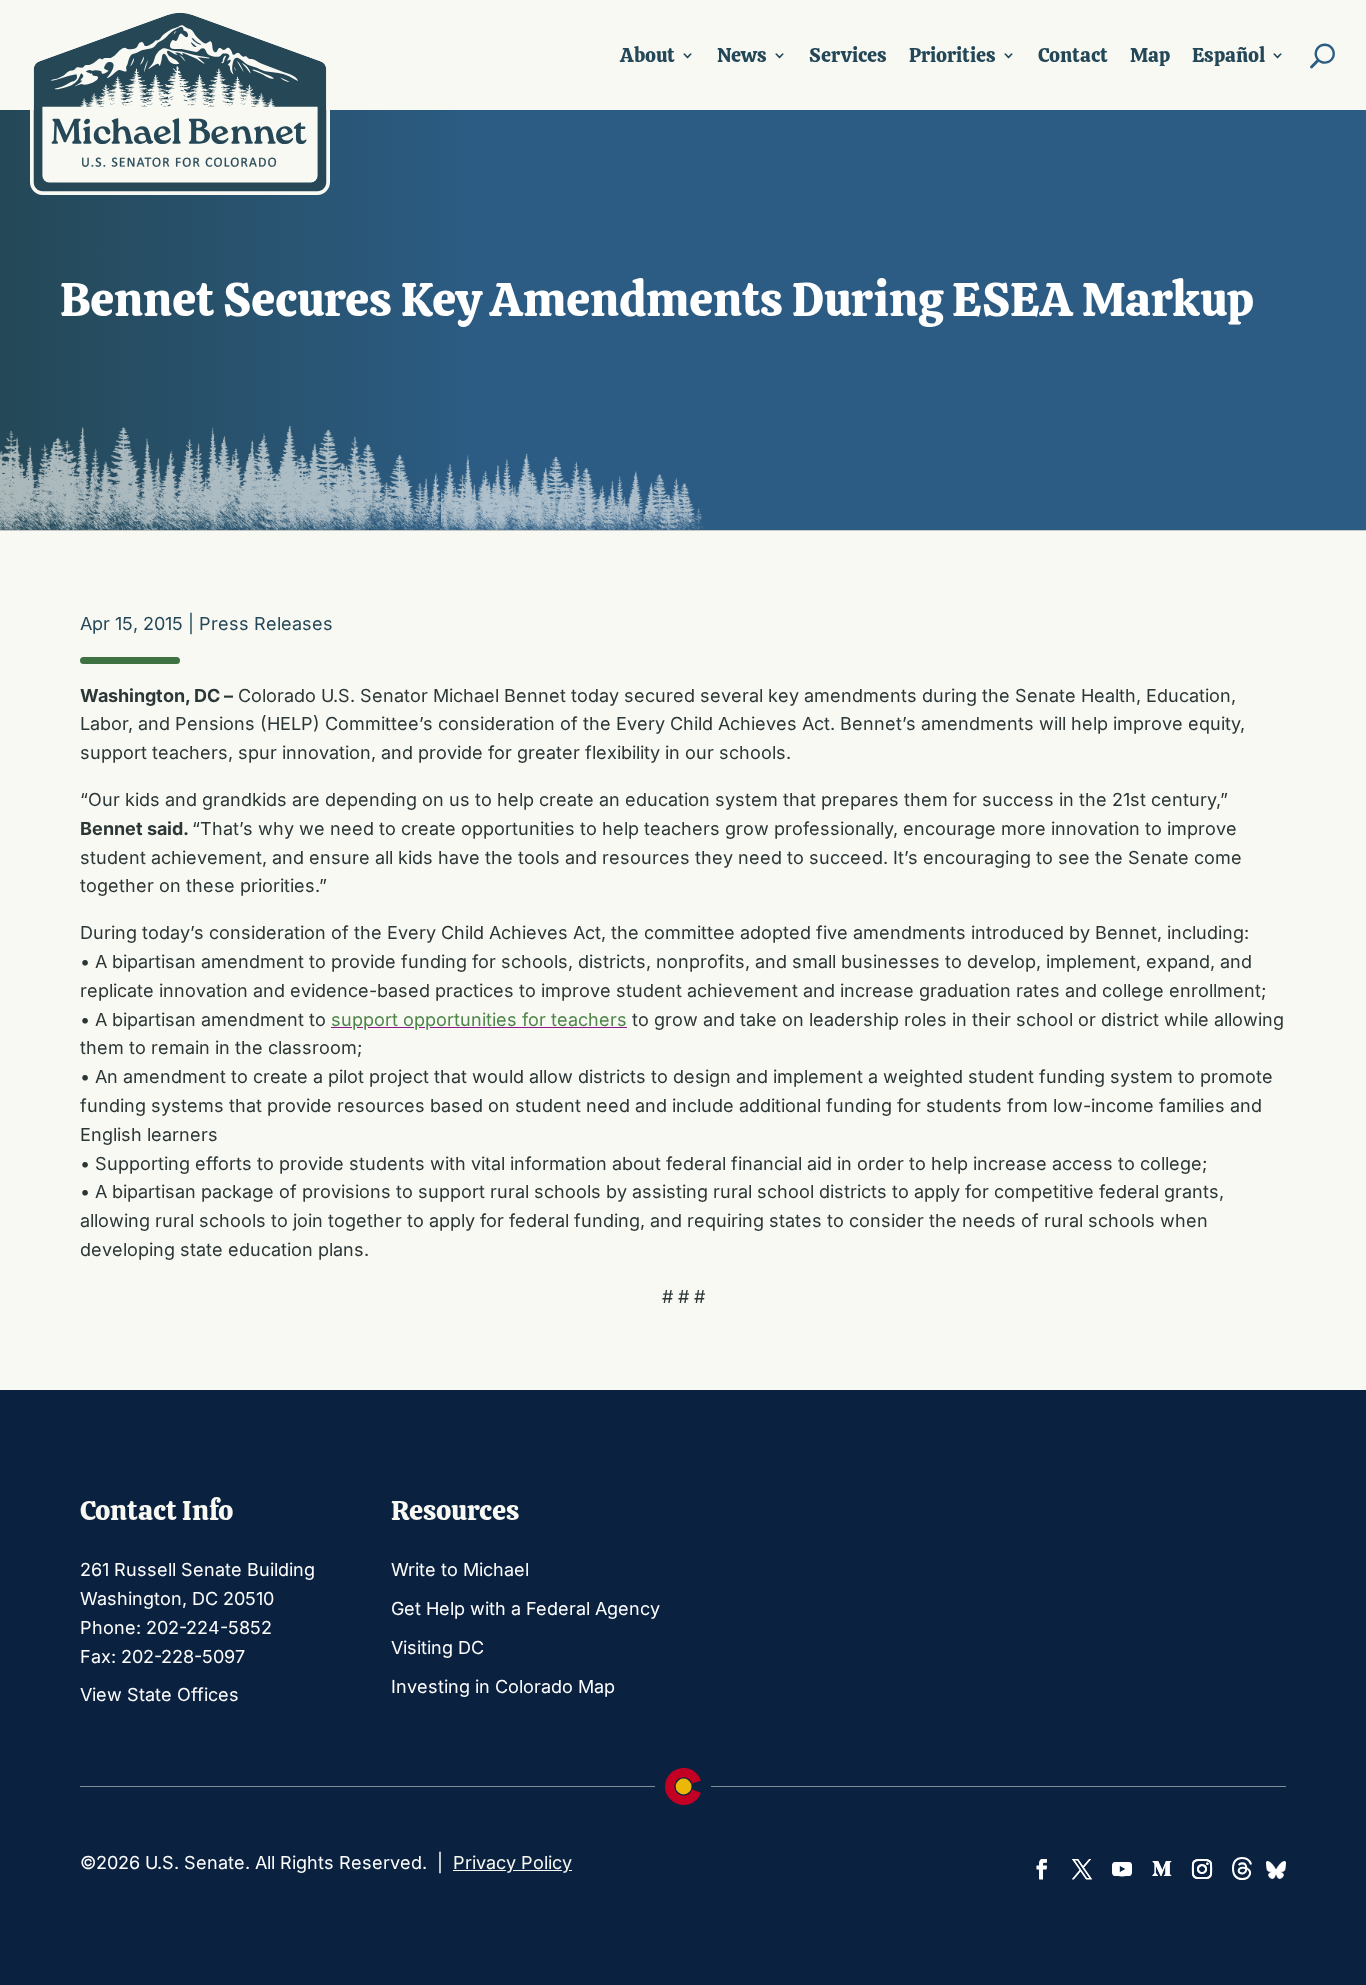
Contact (1073, 55)
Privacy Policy (512, 1862)
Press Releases (266, 623)
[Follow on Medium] (1162, 1869)
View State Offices (159, 1694)
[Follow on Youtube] (1122, 1869)
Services (848, 55)
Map (1150, 55)
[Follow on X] (1082, 1869)
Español (1228, 55)
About (647, 55)
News (742, 55)
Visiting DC (437, 1647)
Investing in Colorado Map (503, 1686)
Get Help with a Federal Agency (525, 1608)
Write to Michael (460, 1569)
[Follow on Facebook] (1042, 1869)
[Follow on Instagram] (1202, 1869)
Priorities (952, 55)
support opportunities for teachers (479, 1019)
